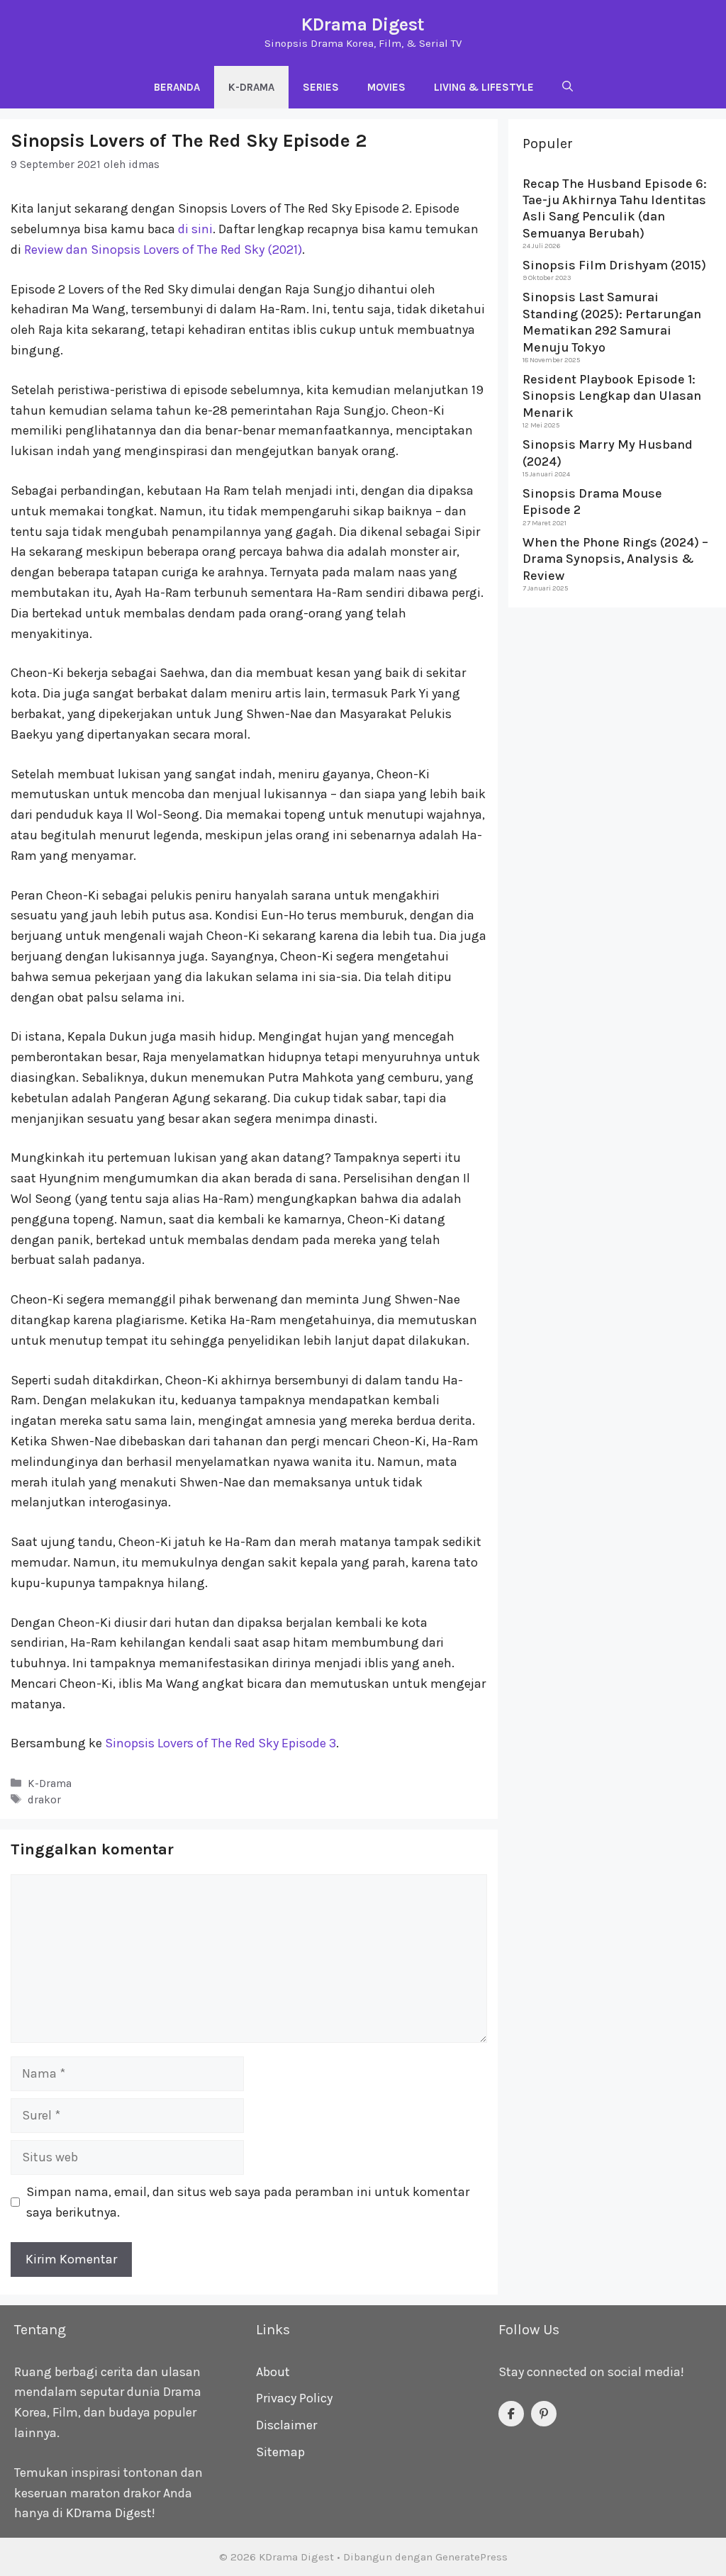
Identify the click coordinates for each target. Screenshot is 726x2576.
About (273, 2372)
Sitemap (280, 2452)
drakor (44, 1800)
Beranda (177, 87)
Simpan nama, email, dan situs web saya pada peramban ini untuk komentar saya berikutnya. (248, 2202)
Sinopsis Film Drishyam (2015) (614, 265)
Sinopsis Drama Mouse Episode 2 (592, 502)
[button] (568, 87)
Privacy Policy (294, 2398)
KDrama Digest (363, 24)
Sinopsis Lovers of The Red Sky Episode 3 (220, 1743)
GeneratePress (471, 2557)
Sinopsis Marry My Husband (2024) (608, 453)
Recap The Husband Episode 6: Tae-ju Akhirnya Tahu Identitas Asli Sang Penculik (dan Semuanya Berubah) (615, 208)
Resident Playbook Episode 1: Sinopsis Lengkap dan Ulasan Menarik (612, 396)
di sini (195, 229)
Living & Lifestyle (484, 87)
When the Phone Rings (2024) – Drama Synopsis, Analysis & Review (615, 559)
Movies (386, 87)
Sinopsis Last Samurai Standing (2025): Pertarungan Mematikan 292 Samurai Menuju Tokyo (612, 322)
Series (321, 87)
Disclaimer (286, 2425)
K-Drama (251, 87)
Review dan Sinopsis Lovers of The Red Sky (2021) (163, 250)
